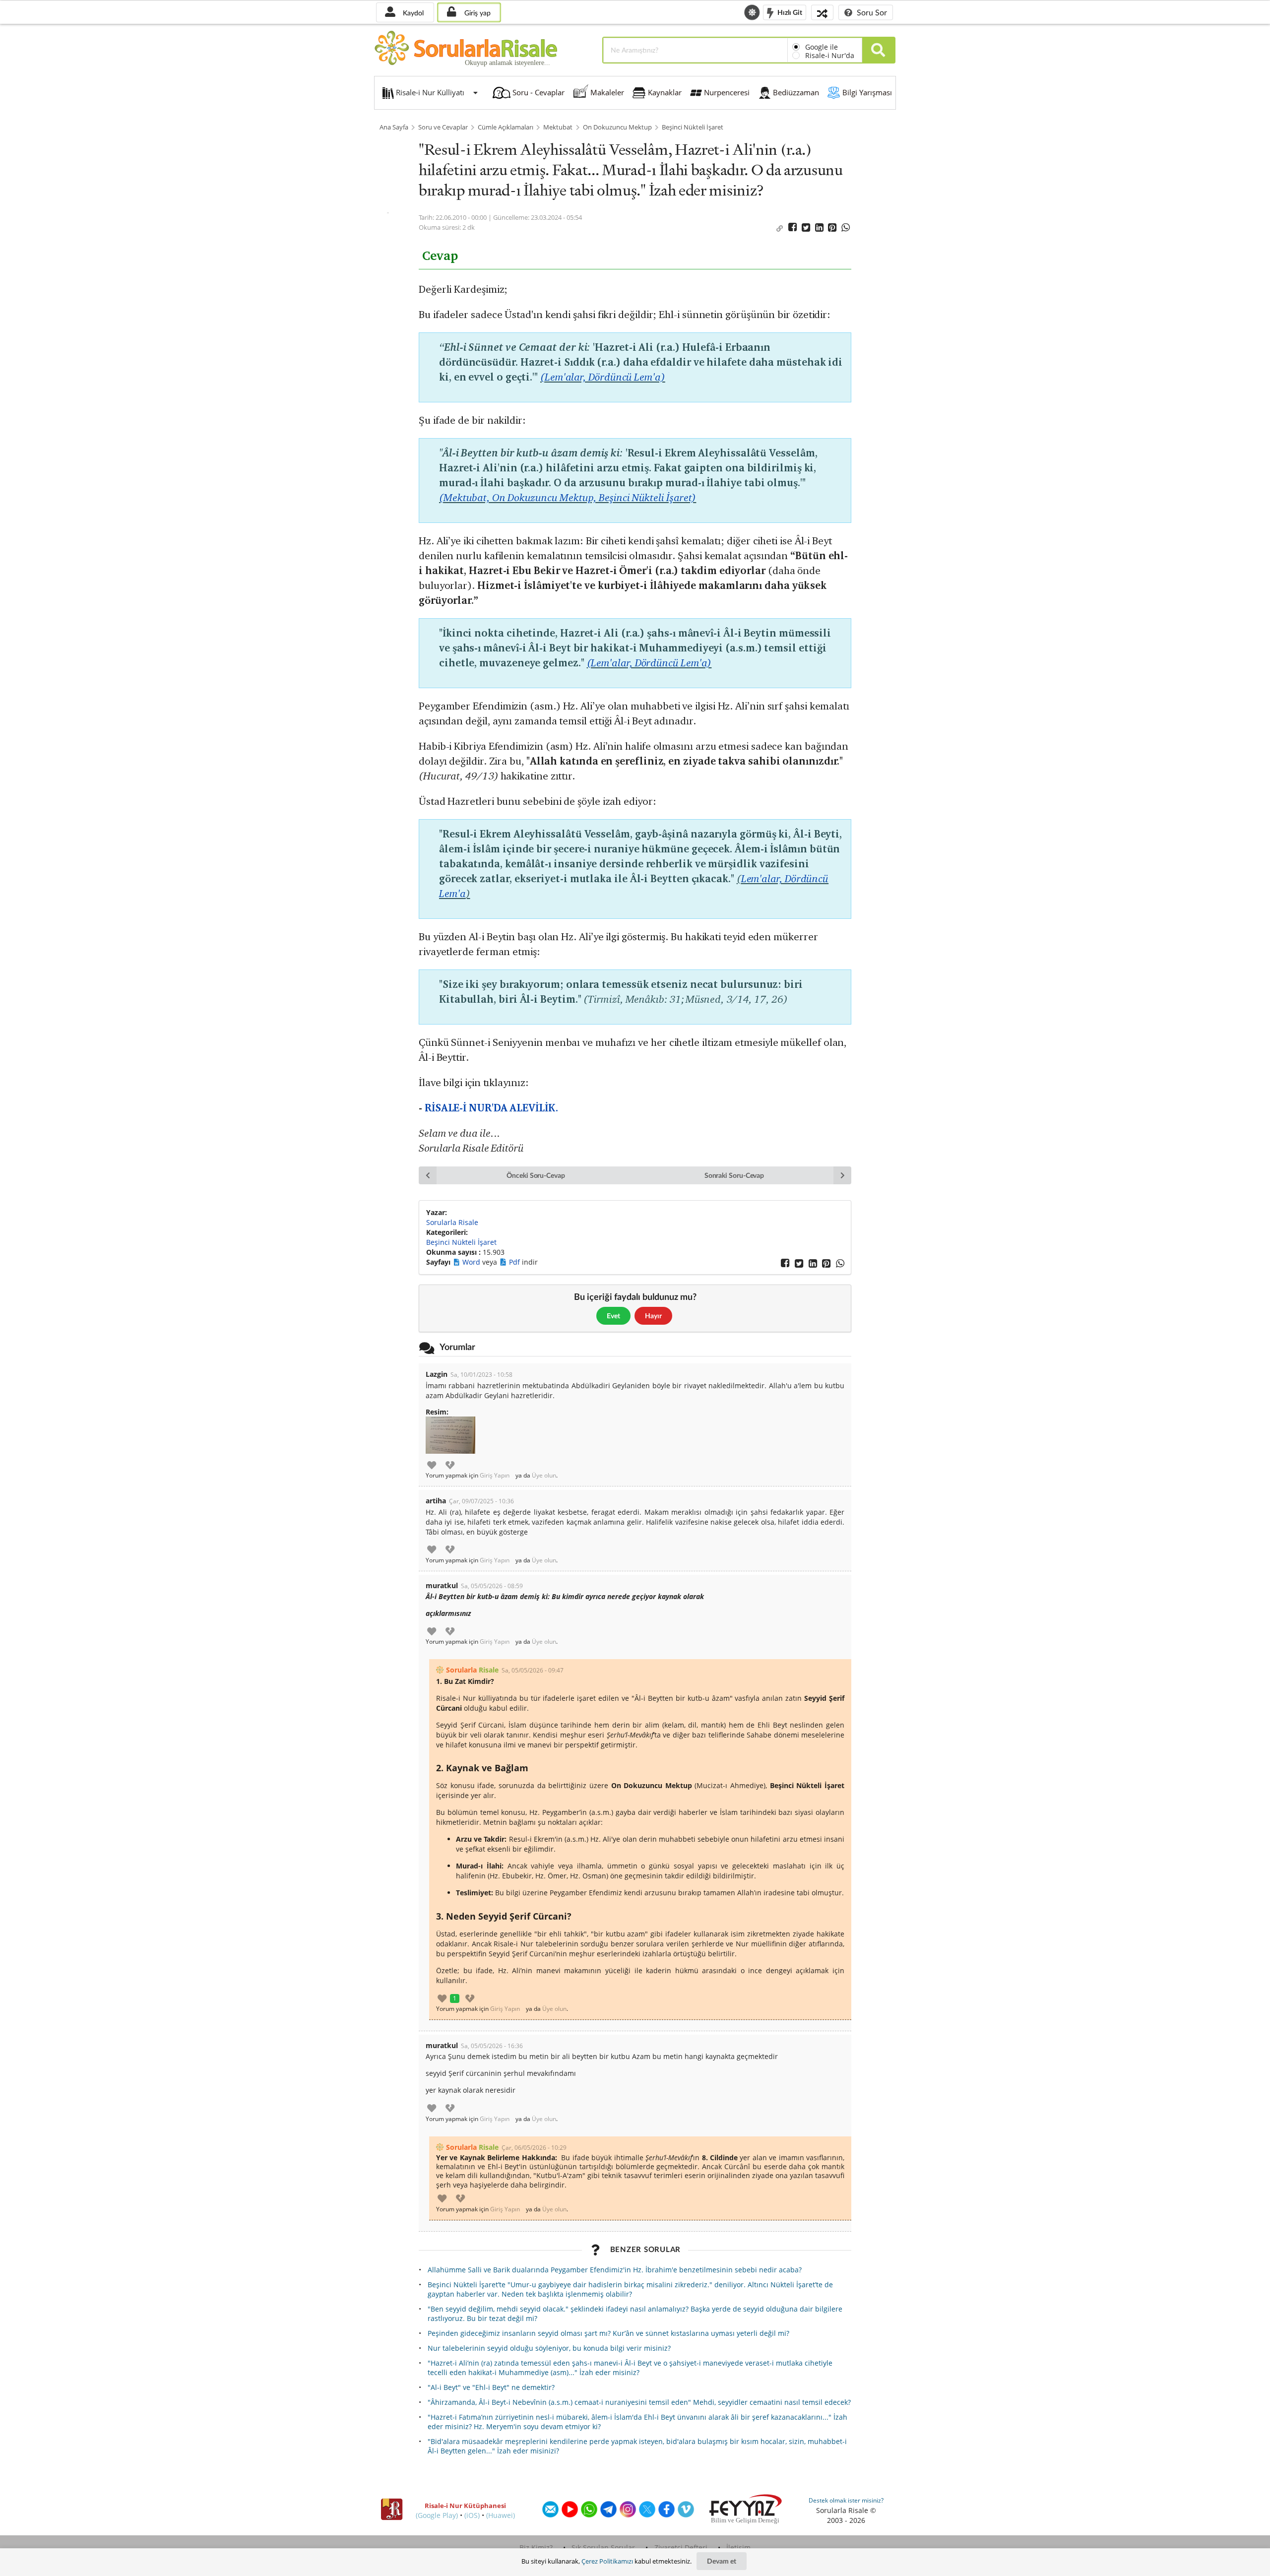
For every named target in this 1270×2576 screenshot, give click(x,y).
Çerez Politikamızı (607, 2561)
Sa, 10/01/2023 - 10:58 (481, 1375)
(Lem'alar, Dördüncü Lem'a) (603, 377)
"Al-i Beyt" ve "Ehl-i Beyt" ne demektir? (491, 2387)
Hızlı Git (789, 12)
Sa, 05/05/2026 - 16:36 (492, 2046)
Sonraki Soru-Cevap (734, 1175)
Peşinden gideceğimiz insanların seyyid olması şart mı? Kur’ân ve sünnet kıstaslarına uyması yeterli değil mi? (608, 2333)
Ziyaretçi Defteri (681, 2547)
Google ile (822, 47)
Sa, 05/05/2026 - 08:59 (492, 1586)
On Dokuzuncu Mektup (617, 127)
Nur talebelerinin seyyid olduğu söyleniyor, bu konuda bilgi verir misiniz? (549, 2348)
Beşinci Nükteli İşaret (693, 127)
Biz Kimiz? (536, 2547)
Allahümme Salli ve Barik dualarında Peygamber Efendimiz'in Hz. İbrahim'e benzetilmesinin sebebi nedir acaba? (615, 2270)
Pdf (515, 1262)
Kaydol (412, 13)
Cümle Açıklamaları (506, 127)
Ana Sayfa (394, 127)
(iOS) (472, 2515)
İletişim (738, 2547)
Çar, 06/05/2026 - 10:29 (534, 2148)
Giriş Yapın (495, 1476)
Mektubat (558, 127)
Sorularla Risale (452, 1222)
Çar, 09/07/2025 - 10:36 (481, 1501)
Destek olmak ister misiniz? (846, 2500)
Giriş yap (476, 13)
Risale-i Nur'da (830, 55)
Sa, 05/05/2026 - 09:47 (533, 1670)
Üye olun (544, 1476)
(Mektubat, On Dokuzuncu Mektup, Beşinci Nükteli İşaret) (568, 497)
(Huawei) (501, 2515)
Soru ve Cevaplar (443, 127)
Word (472, 1262)
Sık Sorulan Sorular (603, 2547)
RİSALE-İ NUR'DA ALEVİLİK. (491, 1108)
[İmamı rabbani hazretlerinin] (450, 1435)
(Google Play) (437, 2515)
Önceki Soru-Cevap (536, 1175)
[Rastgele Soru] (822, 12)
